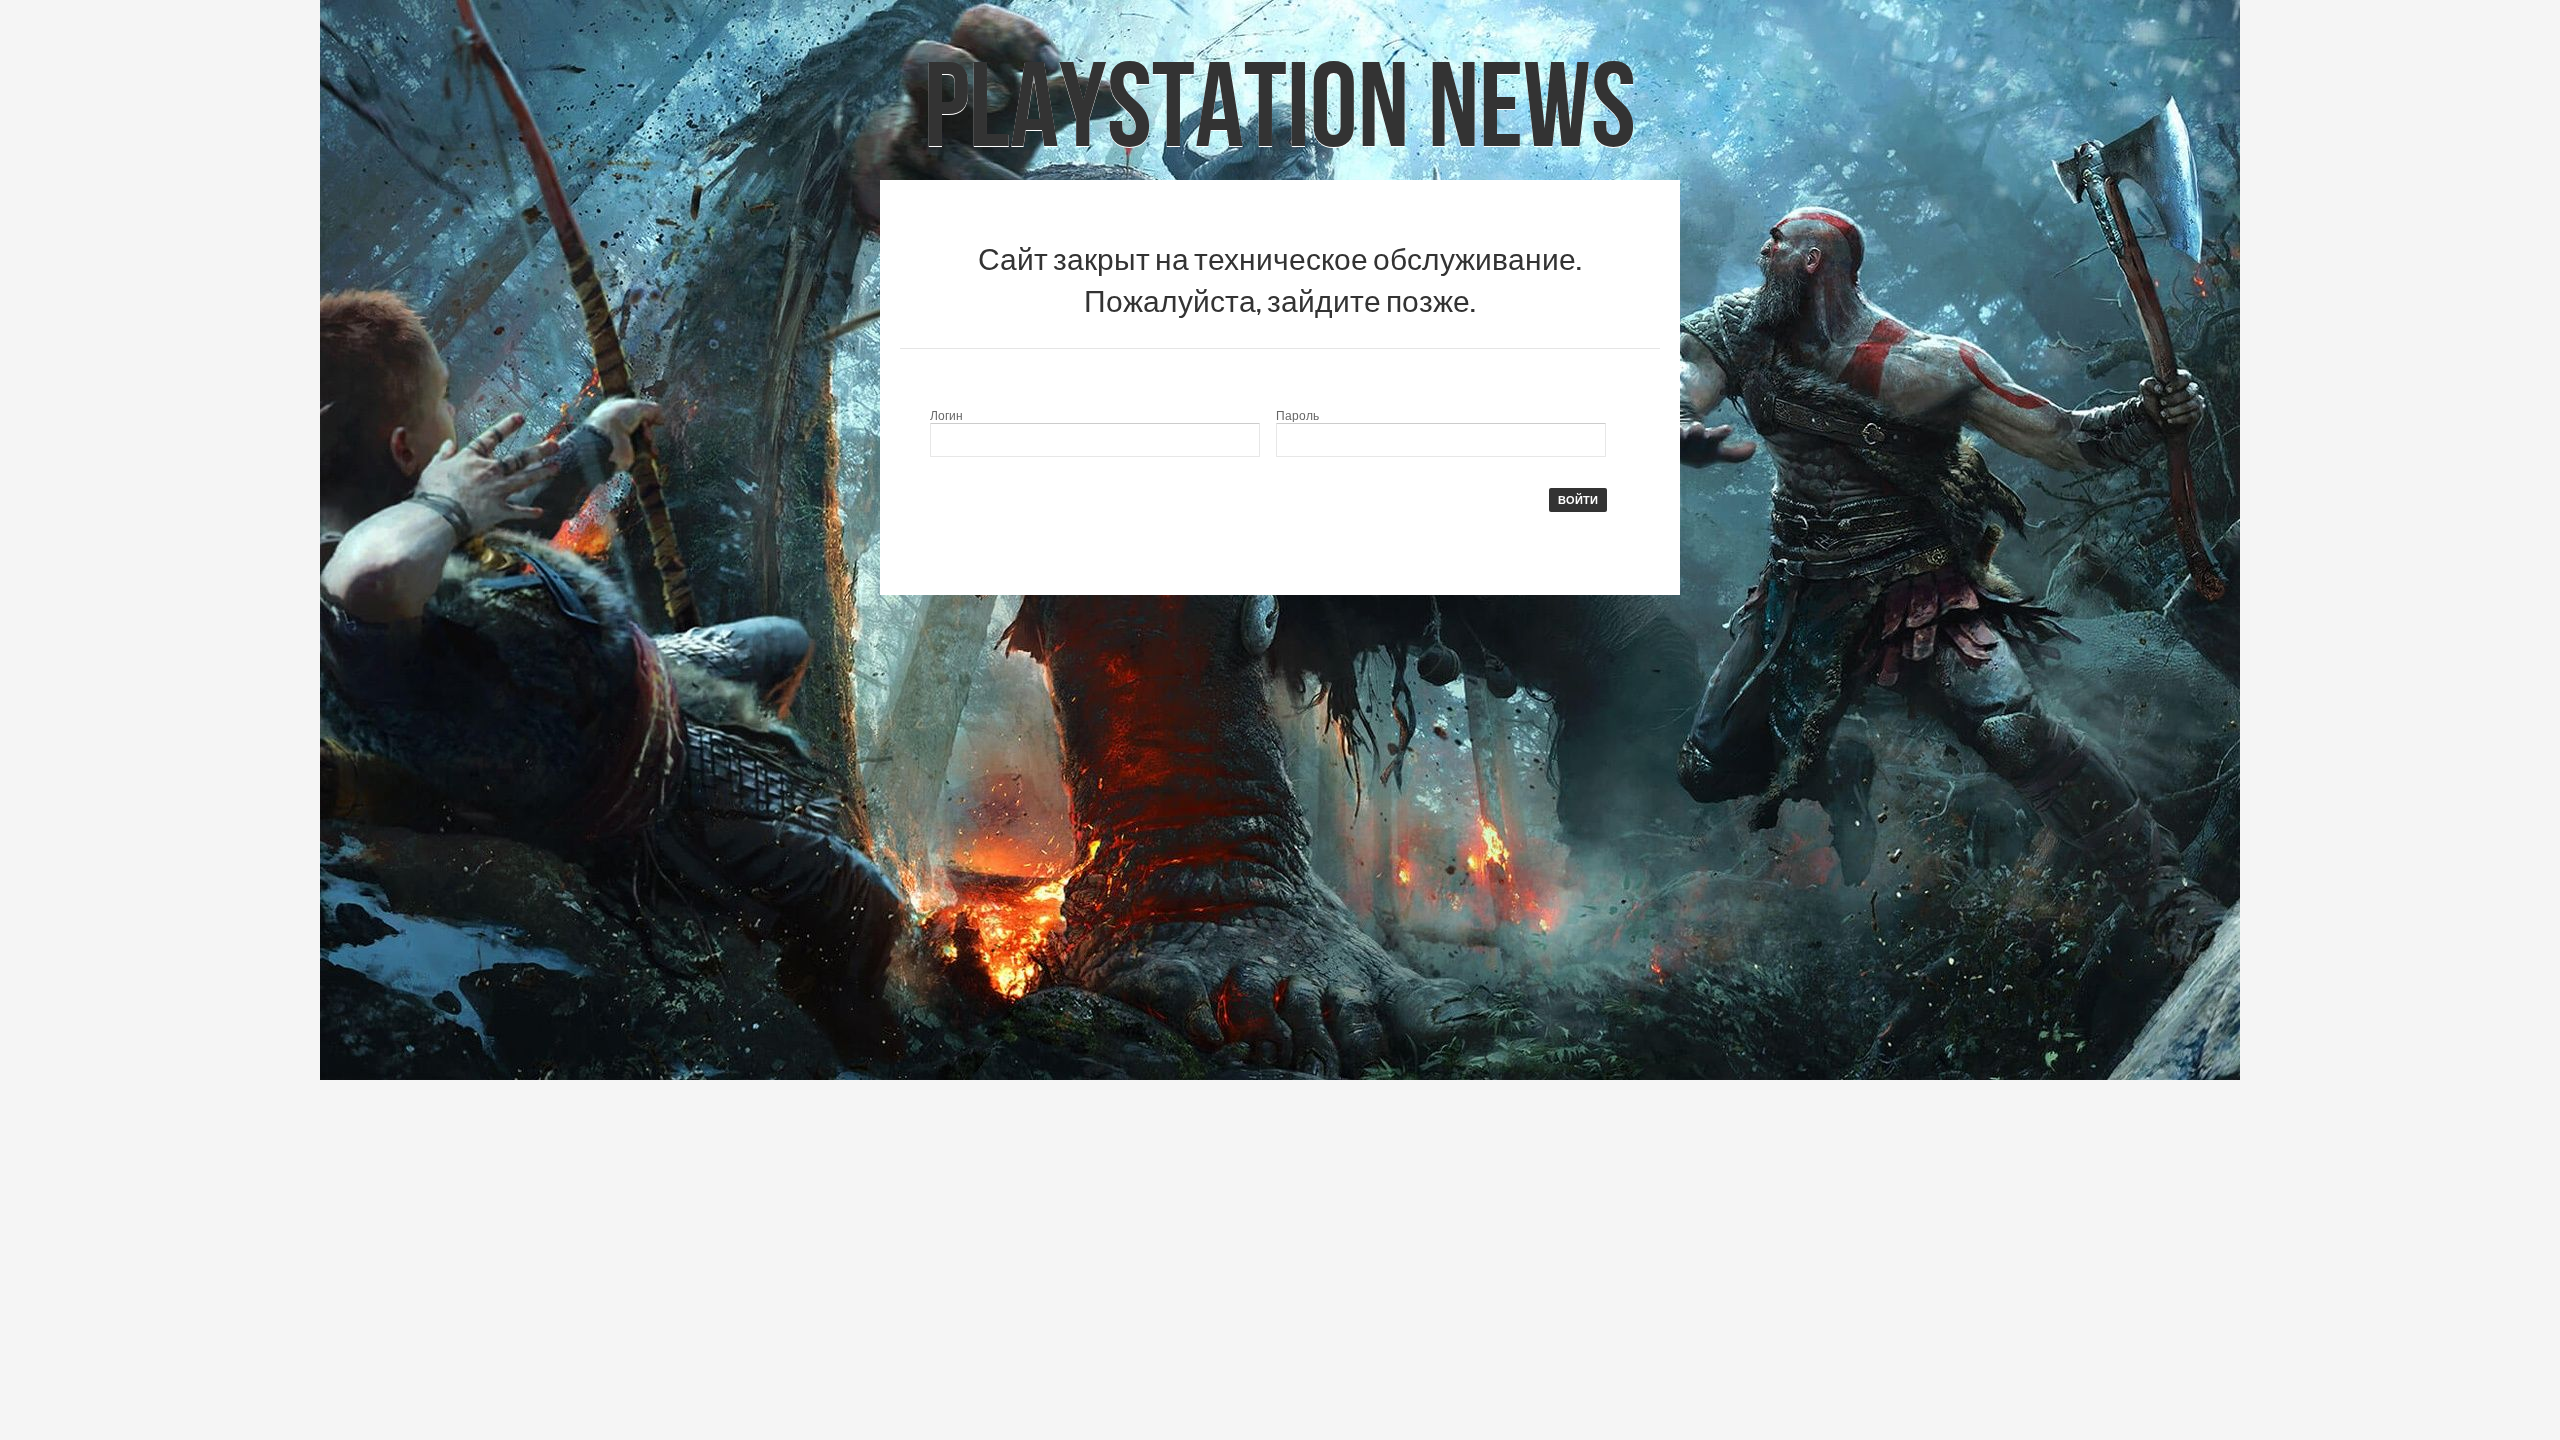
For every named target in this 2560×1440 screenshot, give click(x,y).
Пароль (1297, 416)
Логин (946, 416)
